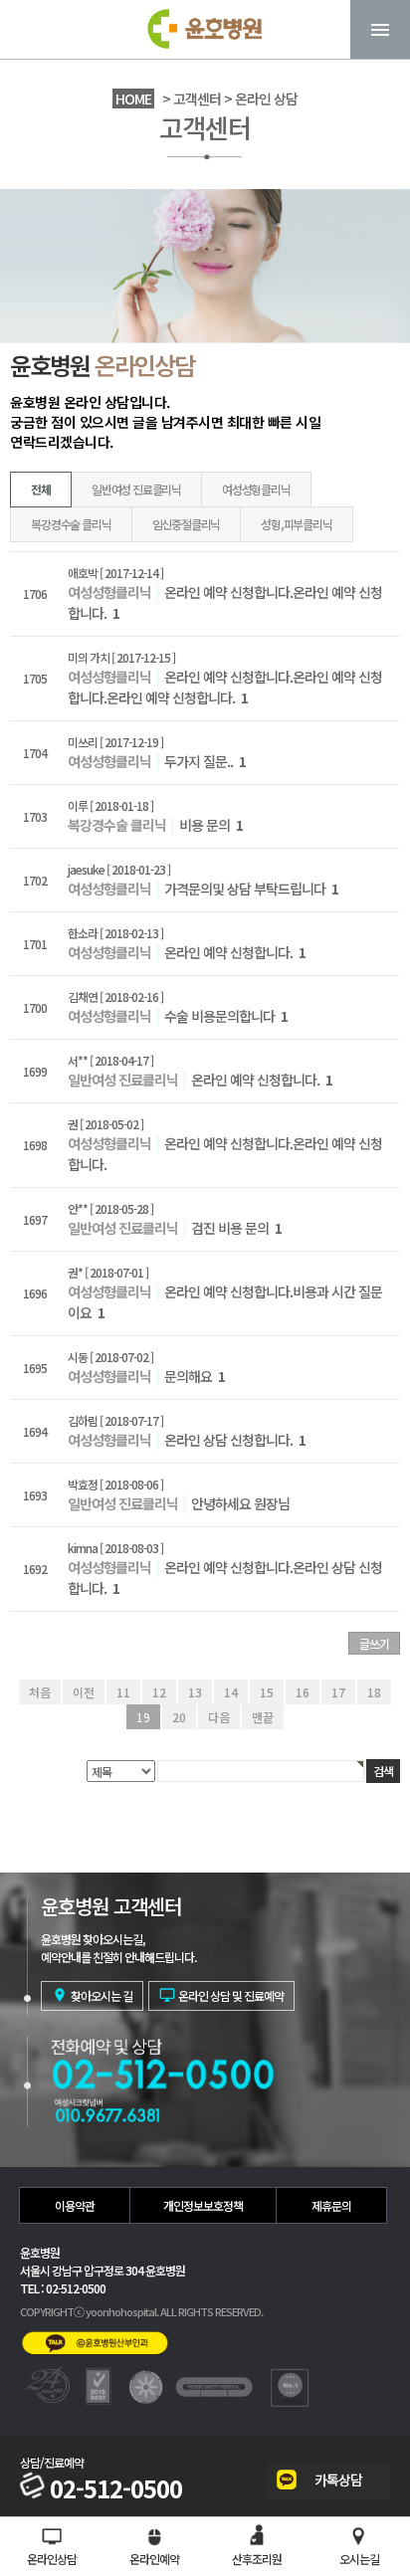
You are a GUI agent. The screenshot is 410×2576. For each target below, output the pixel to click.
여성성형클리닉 (256, 489)
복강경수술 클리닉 (71, 524)
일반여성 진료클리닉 (136, 489)
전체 (41, 489)
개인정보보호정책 (203, 2205)
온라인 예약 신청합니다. (235, 952)
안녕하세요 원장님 (240, 1503)
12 (159, 1692)
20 (179, 1717)
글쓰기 (374, 1643)
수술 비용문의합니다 (226, 1016)
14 (231, 1692)
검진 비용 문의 (236, 1228)
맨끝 (263, 1717)
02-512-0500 (116, 2488)
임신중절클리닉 (187, 524)
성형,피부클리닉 (296, 524)
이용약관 (75, 2205)
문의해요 (195, 1376)
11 (123, 1692)
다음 (219, 1717)
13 (195, 1692)
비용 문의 (211, 825)
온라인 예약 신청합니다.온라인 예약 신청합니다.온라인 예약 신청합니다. (225, 687)
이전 (84, 1692)
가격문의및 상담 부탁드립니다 (251, 889)
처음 (40, 1692)
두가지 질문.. (205, 761)
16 (303, 1692)
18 (374, 1692)
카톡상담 (338, 2479)
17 (338, 1692)
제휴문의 (331, 2205)
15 (267, 1692)
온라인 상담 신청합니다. (235, 1440)
